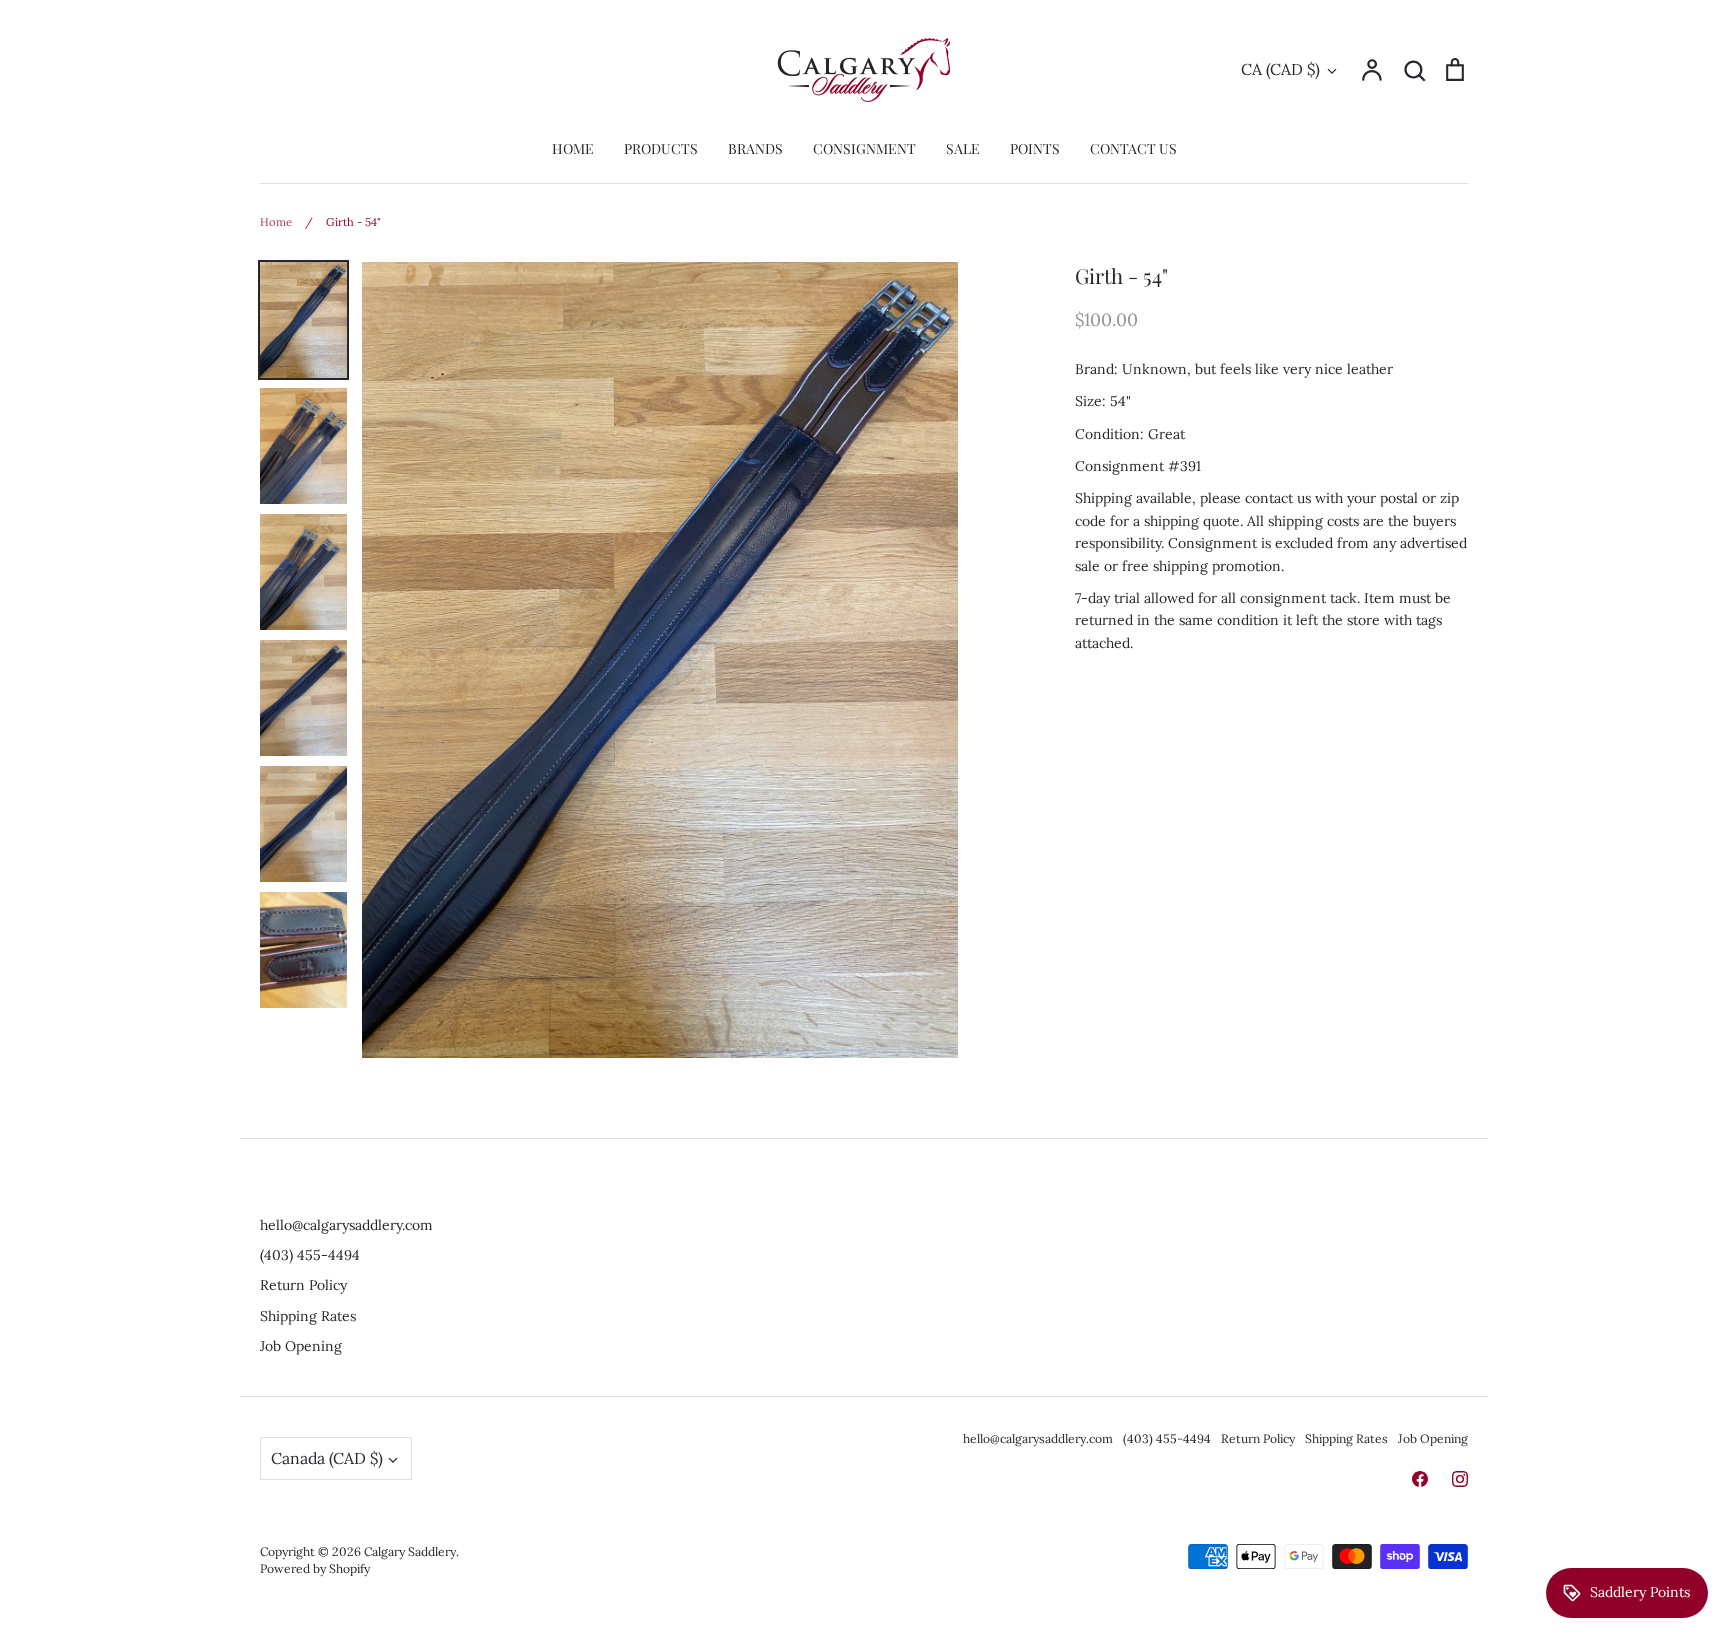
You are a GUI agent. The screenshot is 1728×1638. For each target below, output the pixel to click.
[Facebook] (1420, 1479)
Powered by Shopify (315, 1568)
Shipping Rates (308, 1316)
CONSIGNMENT (864, 148)
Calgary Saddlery (410, 1551)
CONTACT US (1133, 148)
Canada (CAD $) (327, 1458)
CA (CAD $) (1280, 69)
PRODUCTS (661, 148)
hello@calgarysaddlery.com (346, 1225)
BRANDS (755, 148)
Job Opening (301, 1346)
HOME (573, 148)
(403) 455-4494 (310, 1255)
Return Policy (303, 1285)
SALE (963, 148)
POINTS (1035, 148)
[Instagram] (1460, 1479)
